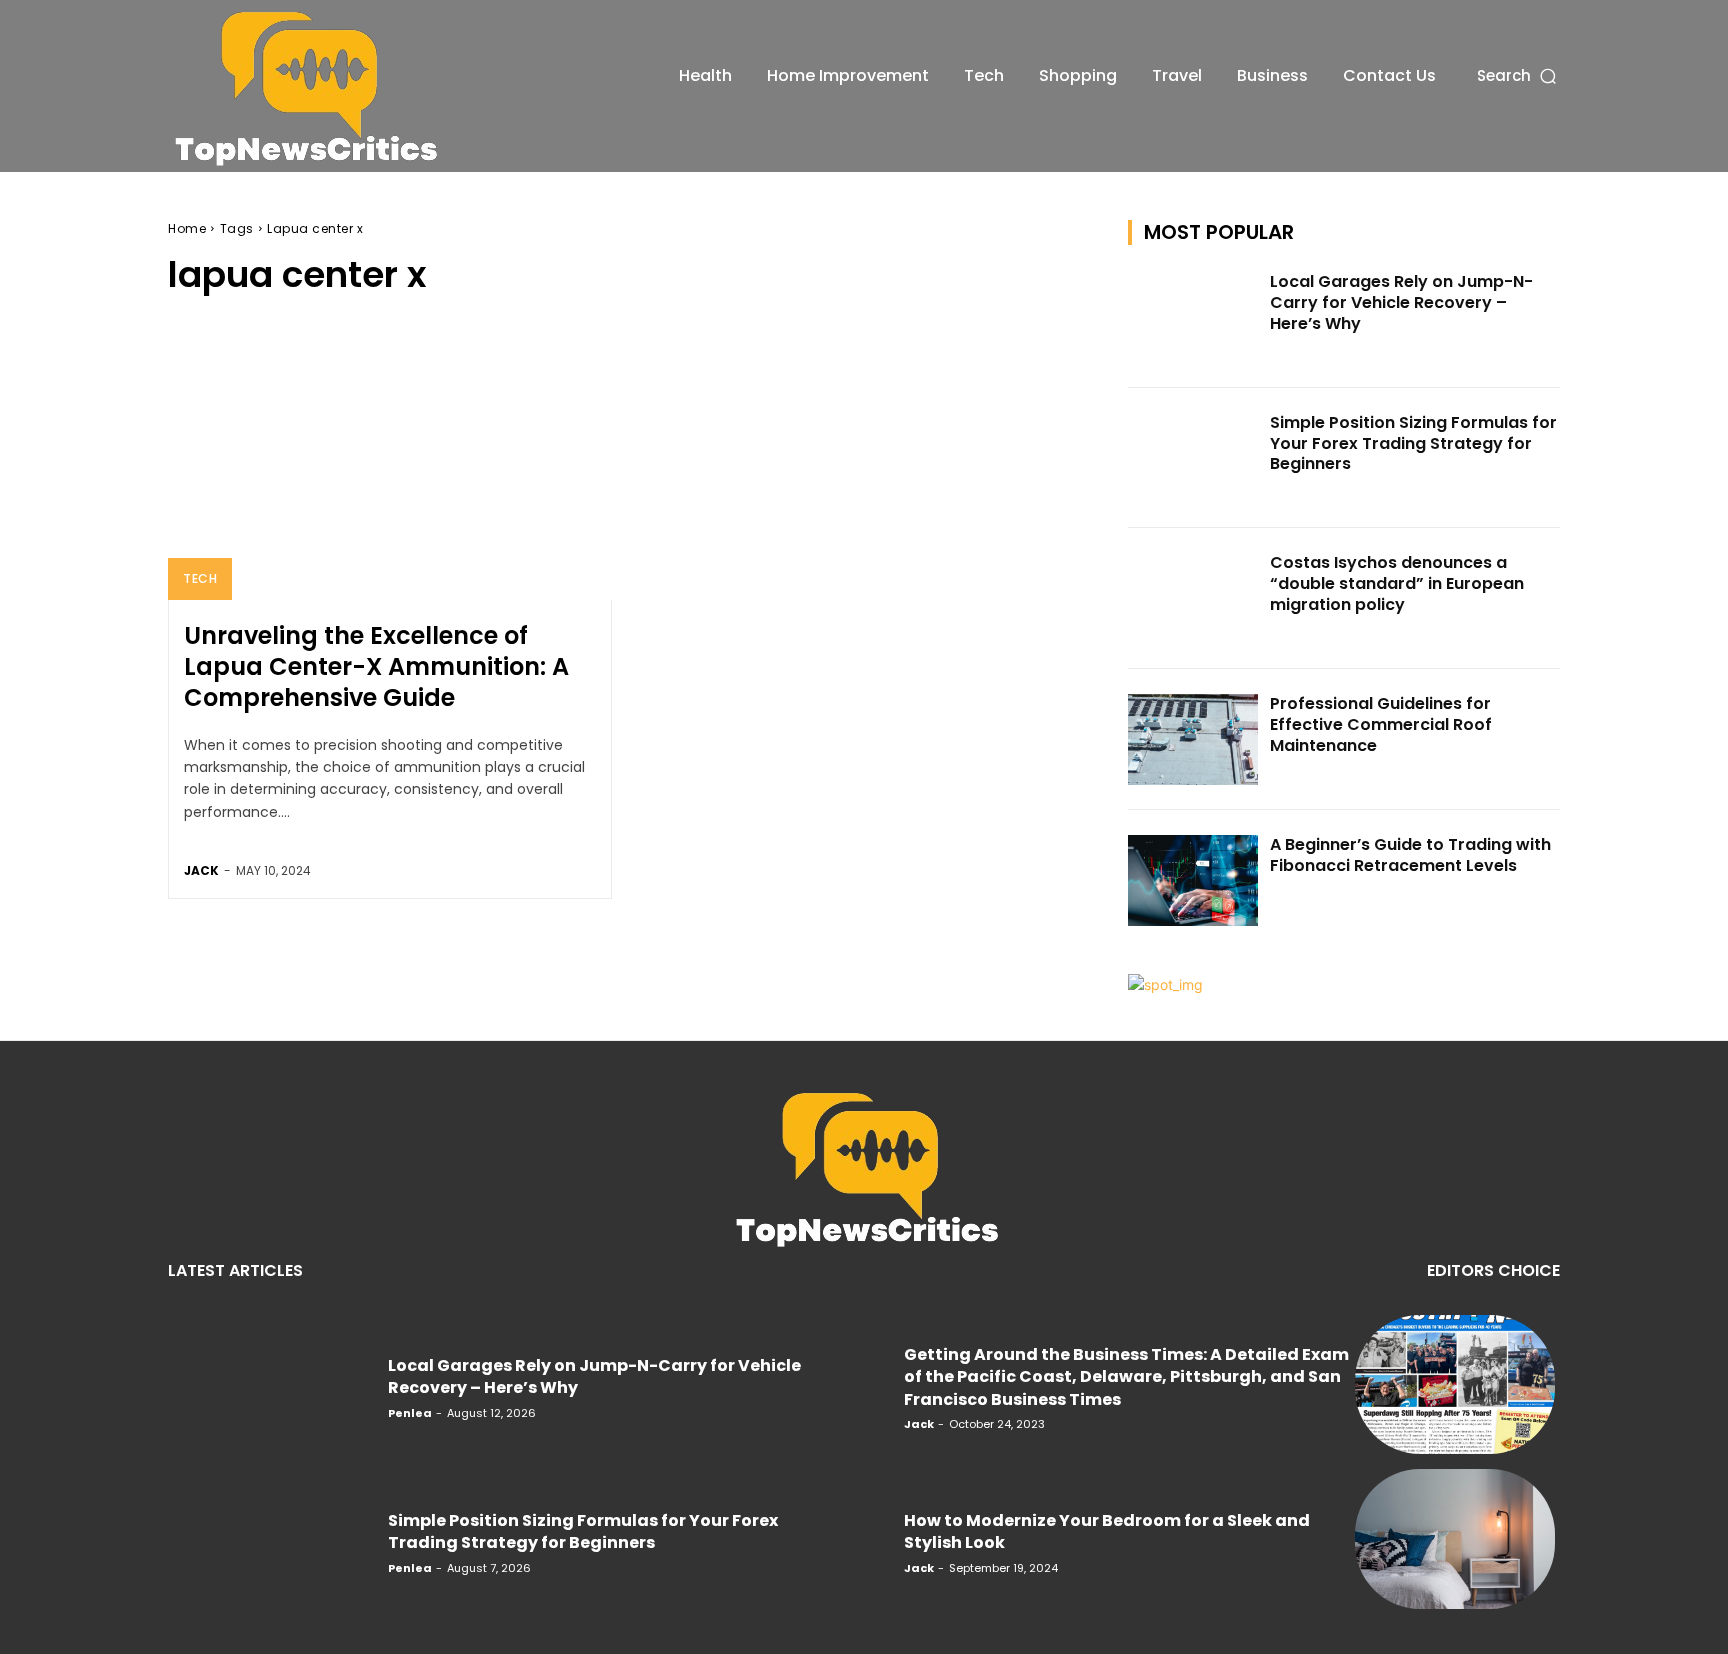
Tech (200, 578)
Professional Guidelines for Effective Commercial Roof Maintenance (1381, 724)
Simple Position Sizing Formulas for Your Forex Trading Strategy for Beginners (1413, 443)
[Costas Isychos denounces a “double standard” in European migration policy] (1193, 598)
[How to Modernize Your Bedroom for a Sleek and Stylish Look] (1455, 1539)
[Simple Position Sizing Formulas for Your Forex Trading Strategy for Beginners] (1193, 458)
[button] (1518, 75)
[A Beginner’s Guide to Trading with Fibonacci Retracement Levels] (1193, 880)
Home (187, 228)
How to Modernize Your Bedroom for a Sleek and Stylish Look (1107, 1531)
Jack (201, 870)
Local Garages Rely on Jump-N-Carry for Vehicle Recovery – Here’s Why (1401, 302)
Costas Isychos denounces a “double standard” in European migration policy (1397, 583)
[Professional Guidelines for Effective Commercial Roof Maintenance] (1193, 739)
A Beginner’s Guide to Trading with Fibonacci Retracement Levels (1410, 855)
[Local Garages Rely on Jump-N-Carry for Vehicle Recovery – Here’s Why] (1193, 317)
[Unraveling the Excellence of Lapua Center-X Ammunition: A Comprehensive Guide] (390, 467)
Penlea (410, 1413)
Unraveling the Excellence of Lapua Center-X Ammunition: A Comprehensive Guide (376, 666)
